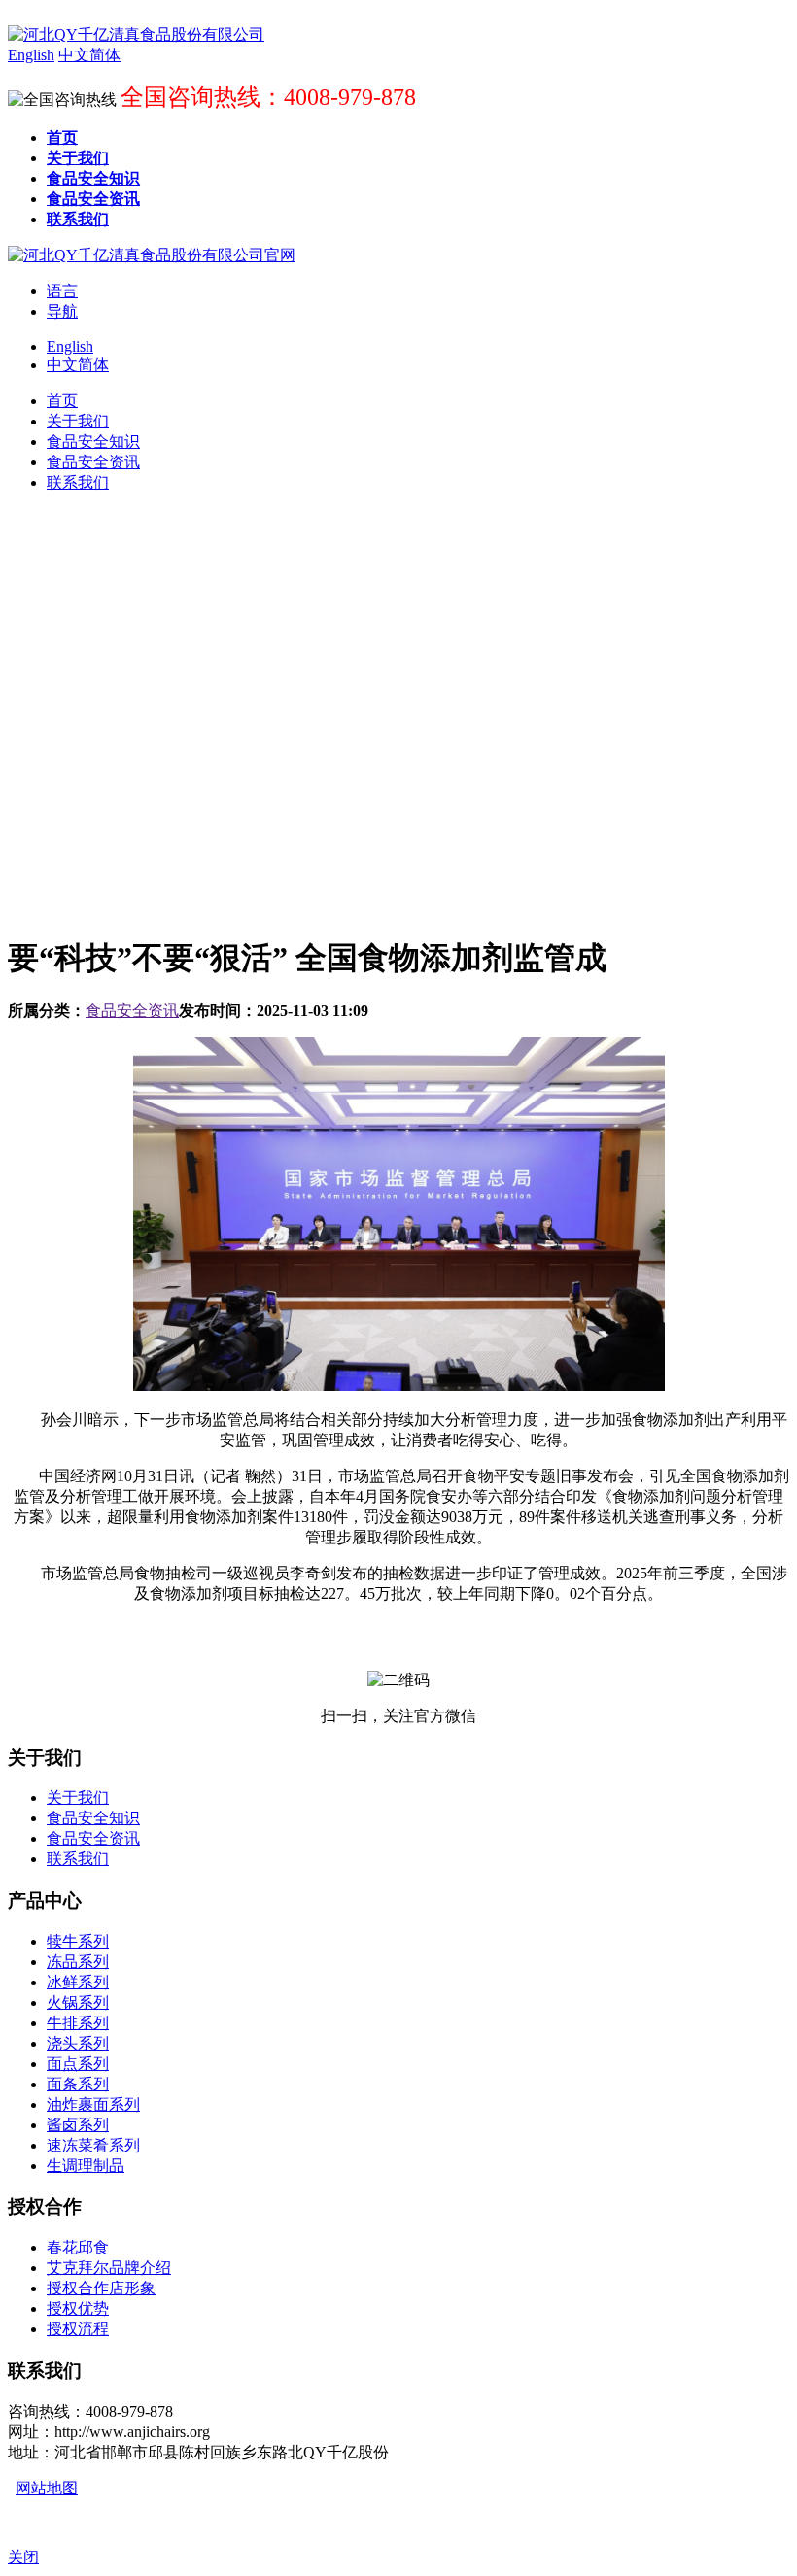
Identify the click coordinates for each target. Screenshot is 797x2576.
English (70, 346)
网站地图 (47, 2488)
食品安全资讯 (132, 1011)
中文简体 (78, 365)
